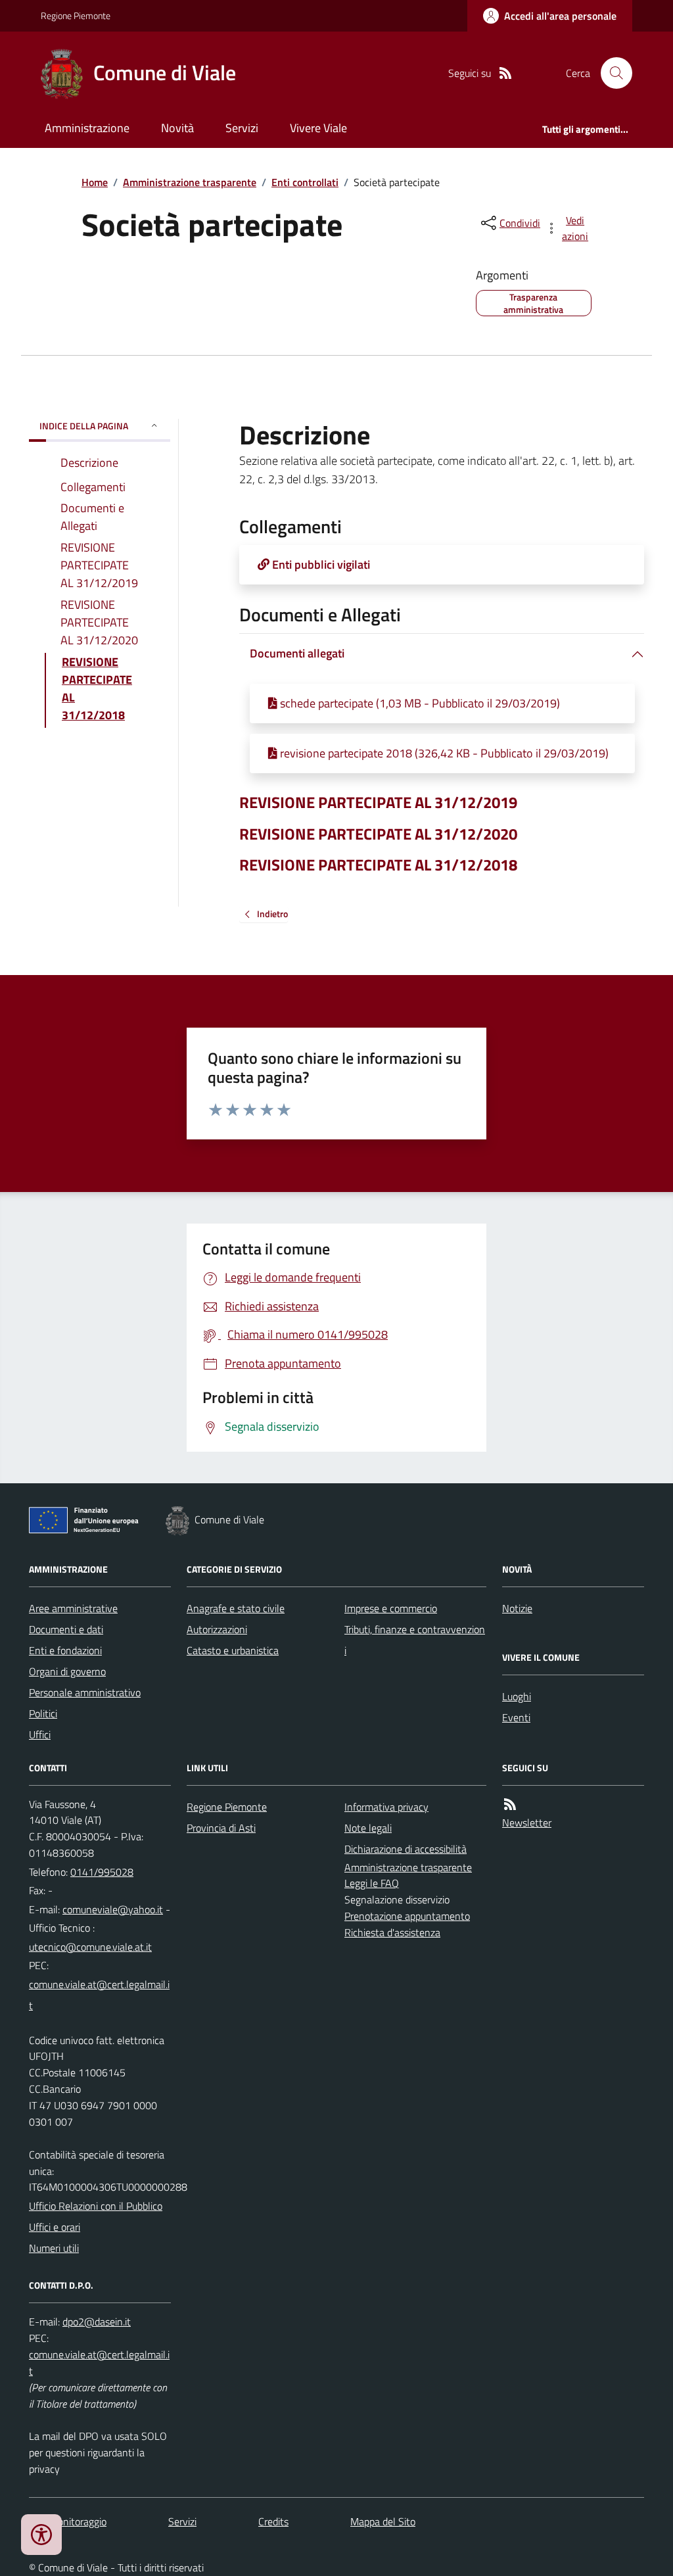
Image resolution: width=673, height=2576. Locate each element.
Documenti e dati (66, 1629)
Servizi (242, 128)
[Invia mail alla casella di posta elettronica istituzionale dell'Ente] (113, 1909)
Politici (43, 1713)
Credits (273, 2521)
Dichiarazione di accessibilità (406, 1849)
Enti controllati (305, 182)
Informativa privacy (386, 1807)
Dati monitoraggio (68, 2521)
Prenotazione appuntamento (407, 1916)
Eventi (516, 1717)
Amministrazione (87, 128)
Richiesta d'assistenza (392, 1932)
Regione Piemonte (76, 15)
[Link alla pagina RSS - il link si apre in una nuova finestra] (505, 73)
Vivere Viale (318, 128)
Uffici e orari (55, 2227)
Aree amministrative (73, 1608)
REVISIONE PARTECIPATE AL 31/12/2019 (378, 802)
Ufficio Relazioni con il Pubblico (96, 2206)
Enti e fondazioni (65, 1650)
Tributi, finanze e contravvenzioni (415, 1640)
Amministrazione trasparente (190, 182)
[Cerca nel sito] (611, 73)
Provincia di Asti (221, 1828)
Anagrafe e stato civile (236, 1608)
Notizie (517, 1608)
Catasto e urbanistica (233, 1650)
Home (95, 182)
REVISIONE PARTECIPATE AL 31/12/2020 (378, 834)
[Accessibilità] (41, 2535)
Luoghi (517, 1696)
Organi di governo (67, 1671)
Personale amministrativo (85, 1692)
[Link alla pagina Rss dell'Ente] (510, 1804)
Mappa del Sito (383, 2521)
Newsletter (527, 1823)
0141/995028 (102, 1872)
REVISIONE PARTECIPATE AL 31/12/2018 (378, 865)
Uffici (40, 1734)
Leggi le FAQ (372, 1883)
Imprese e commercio (391, 1608)
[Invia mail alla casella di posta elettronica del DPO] (97, 2322)
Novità (177, 128)
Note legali (368, 1828)
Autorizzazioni (217, 1629)
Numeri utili (54, 2248)
